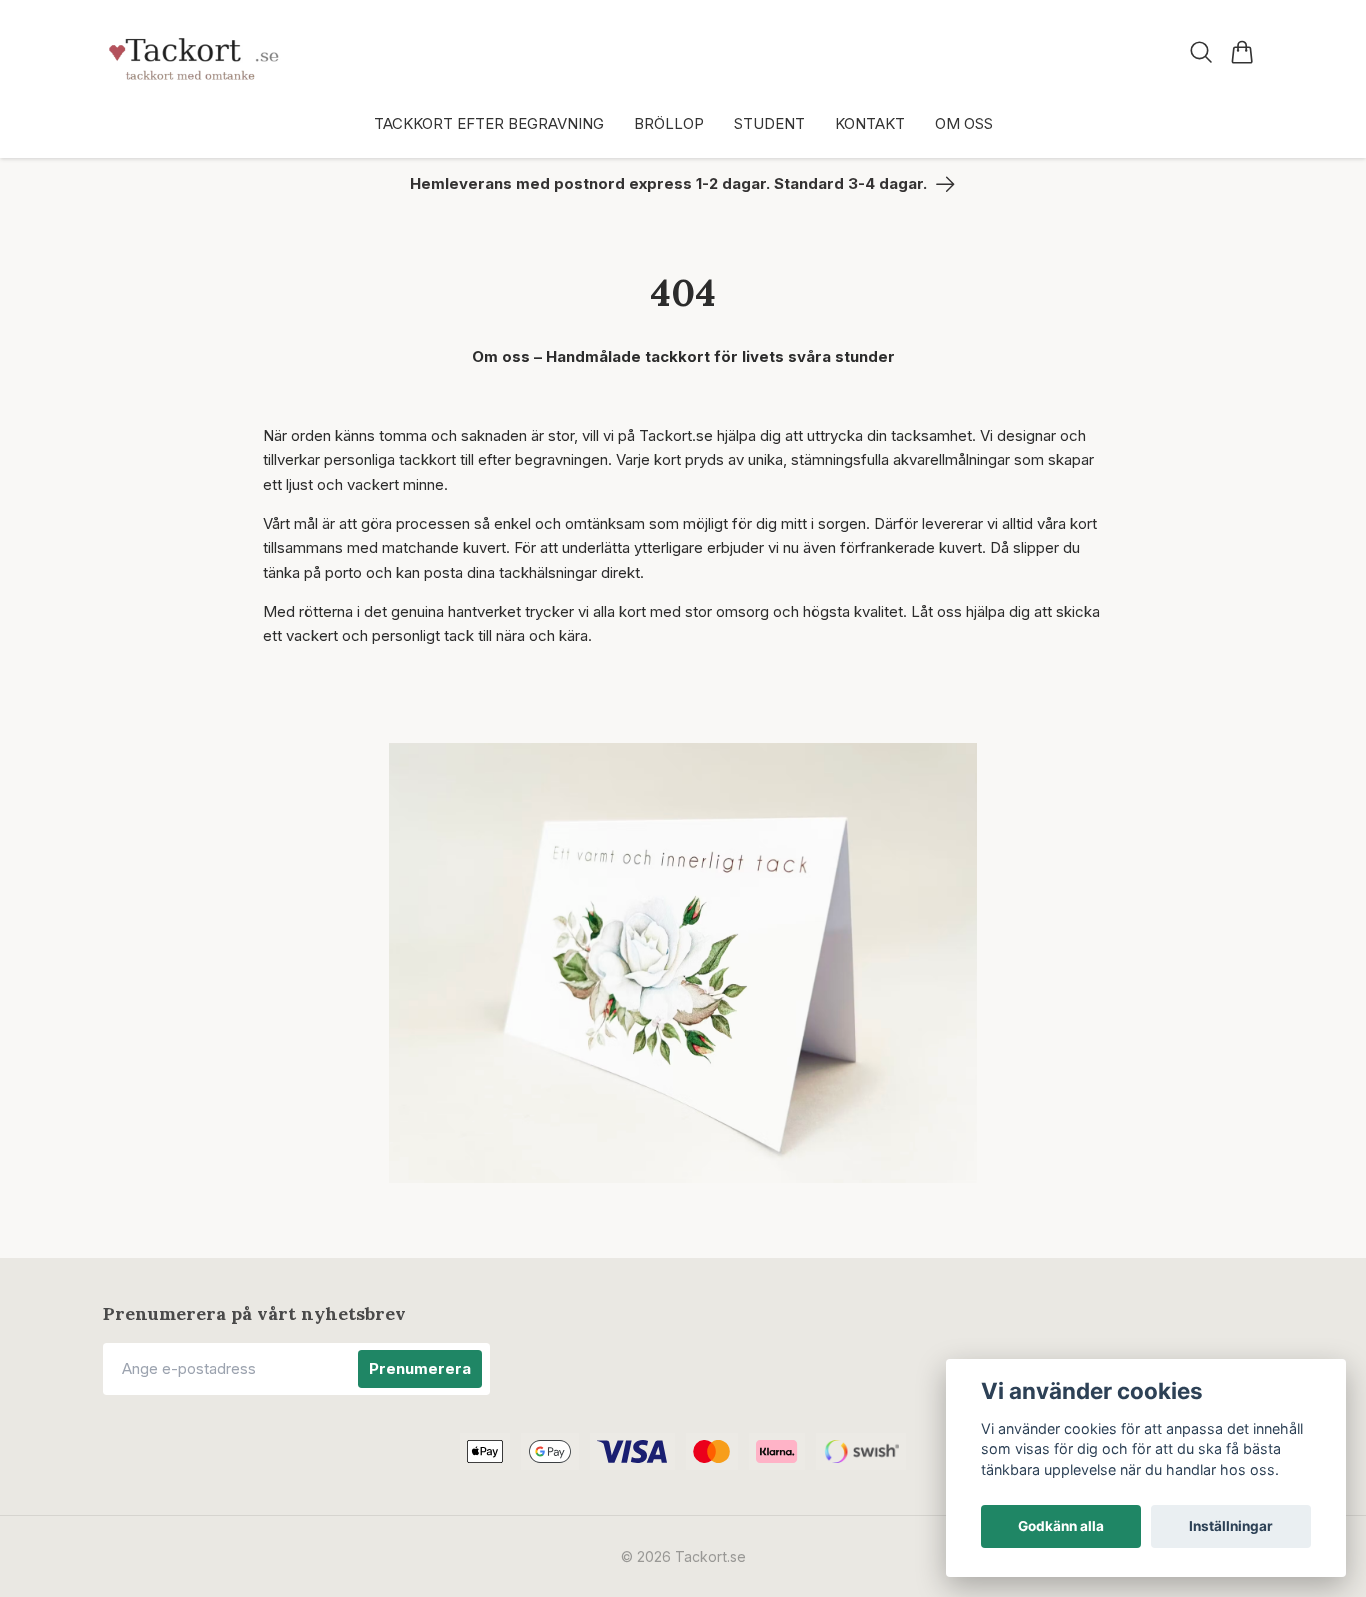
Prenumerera (420, 1368)
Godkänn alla (1061, 1526)
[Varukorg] (1242, 52)
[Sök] (1201, 52)
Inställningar (1231, 1526)
